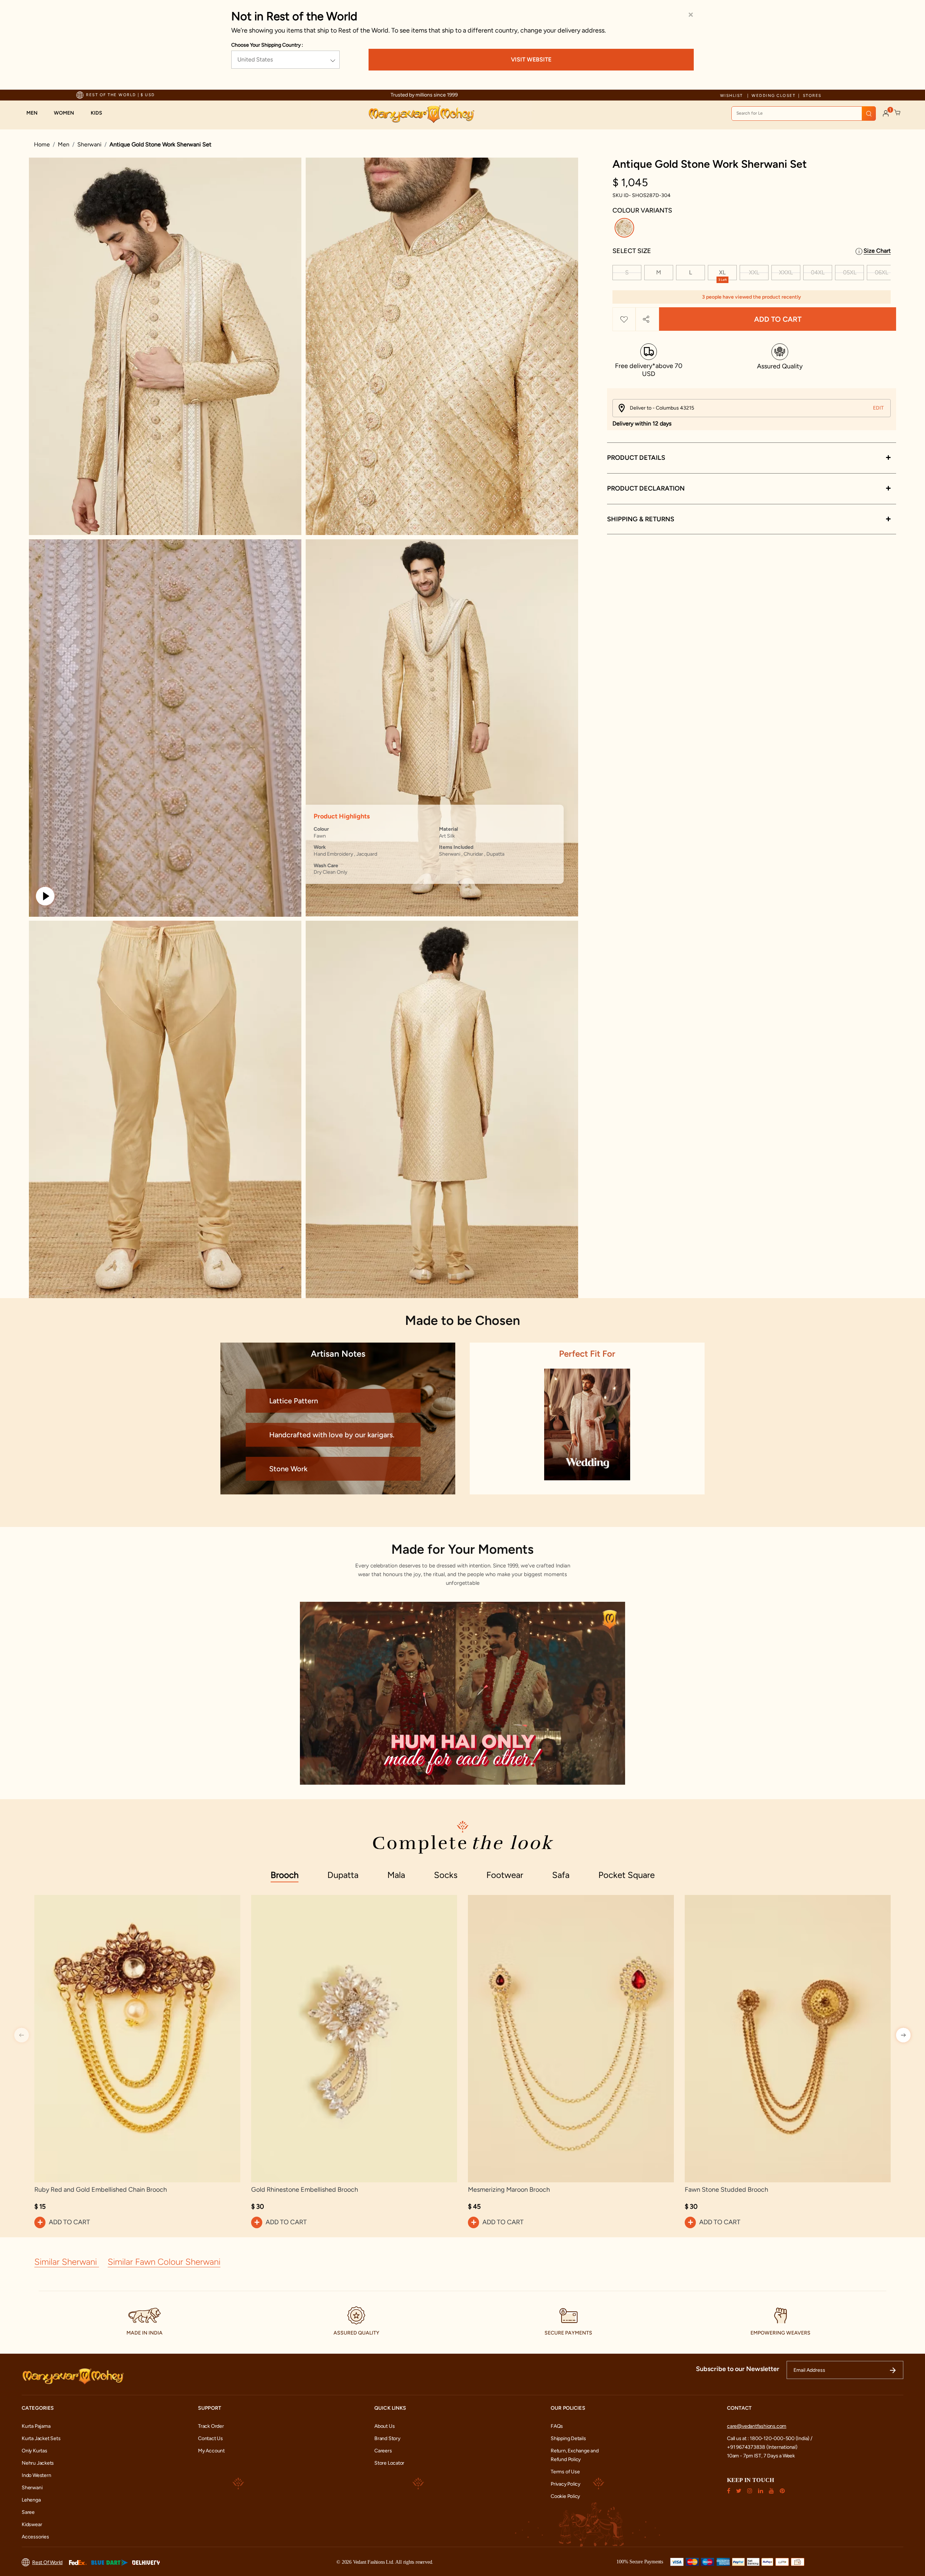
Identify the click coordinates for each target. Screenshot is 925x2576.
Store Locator (389, 2463)
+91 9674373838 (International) (762, 2447)
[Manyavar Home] (421, 114)
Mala (396, 1875)
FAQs (557, 2426)
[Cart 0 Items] (898, 113)
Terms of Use (565, 2472)
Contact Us (210, 2438)
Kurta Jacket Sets (41, 2438)
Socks (446, 1875)
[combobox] (804, 114)
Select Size (632, 251)
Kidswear (32, 2524)
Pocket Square (627, 1875)
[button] (36, 113)
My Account (211, 2451)
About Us (384, 2426)
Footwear (505, 1875)
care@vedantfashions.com (757, 2426)
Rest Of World (47, 2562)
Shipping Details (568, 2438)
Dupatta (343, 1875)
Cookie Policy (565, 2496)
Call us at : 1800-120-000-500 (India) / (770, 2438)
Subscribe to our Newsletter (738, 2369)
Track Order (211, 2426)
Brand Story (387, 2438)
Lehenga (31, 2500)
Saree (28, 2512)
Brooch (285, 1875)
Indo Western (36, 2475)
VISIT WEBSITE (531, 59)
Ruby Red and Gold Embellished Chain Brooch (101, 2190)
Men (64, 144)
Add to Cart (778, 319)
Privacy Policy (565, 2484)
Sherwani (89, 144)
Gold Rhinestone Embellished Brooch (305, 2190)
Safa (561, 1875)
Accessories (35, 2537)
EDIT (878, 408)
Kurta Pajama (36, 2426)
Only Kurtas (35, 2451)
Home (42, 144)
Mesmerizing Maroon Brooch (509, 2190)
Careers (383, 2451)
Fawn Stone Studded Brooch (726, 2190)
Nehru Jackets (38, 2463)
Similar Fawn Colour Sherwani (164, 2262)
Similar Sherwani (67, 2262)
